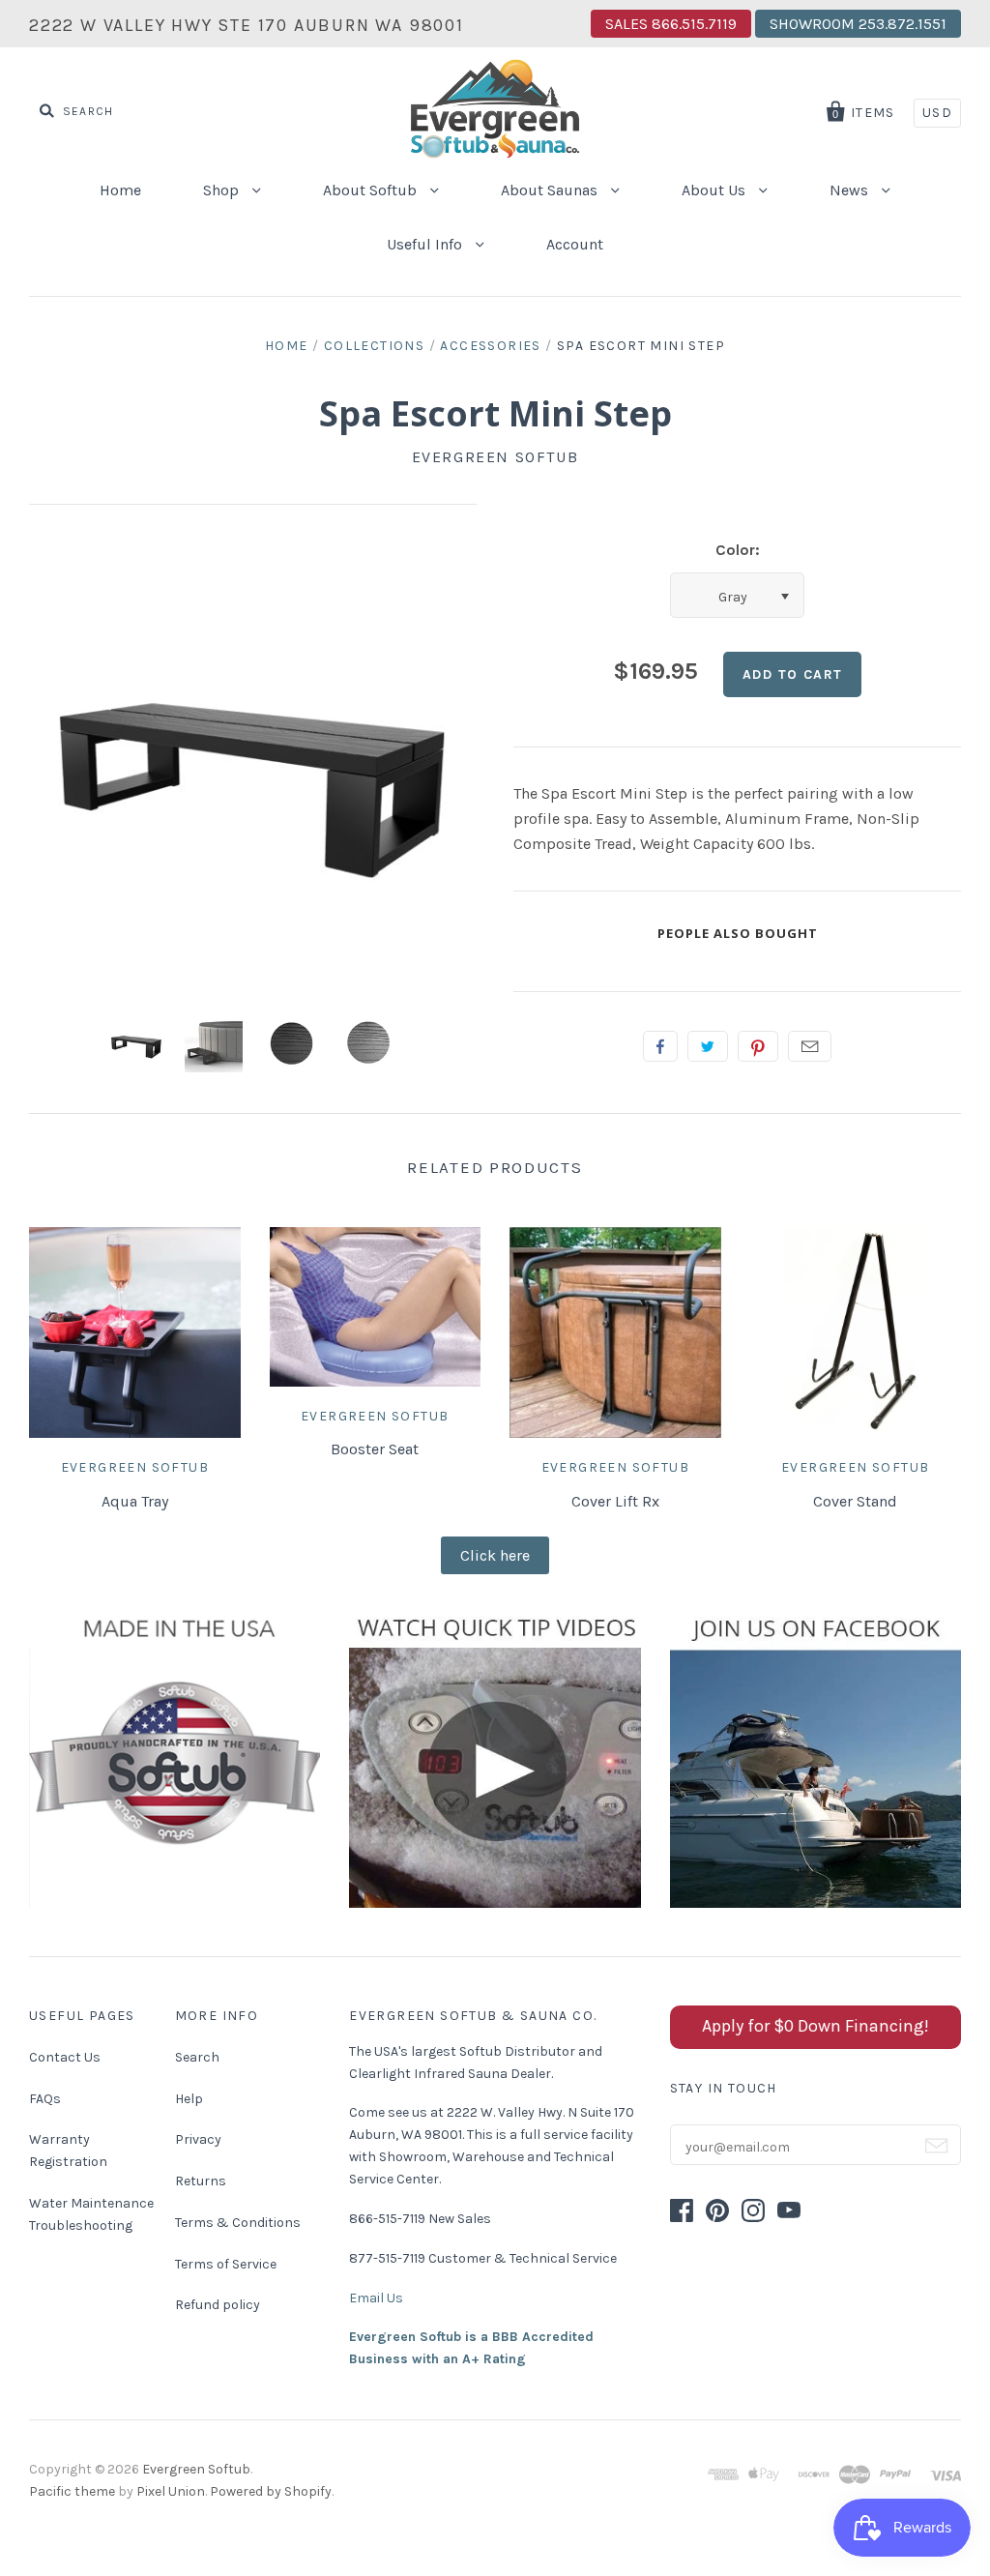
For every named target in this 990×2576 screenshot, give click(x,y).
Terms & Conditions (238, 2223)
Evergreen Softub (495, 457)
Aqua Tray (135, 1501)
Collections (374, 346)
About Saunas (551, 190)
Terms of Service (226, 2264)
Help (189, 2099)
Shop (223, 190)
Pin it (758, 1046)
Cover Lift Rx (615, 1501)
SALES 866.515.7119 (671, 24)
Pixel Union (171, 2491)
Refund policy (218, 2305)
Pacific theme (72, 2491)
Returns (201, 2181)
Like (660, 1046)
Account (575, 244)
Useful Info (426, 244)
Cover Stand (855, 1501)
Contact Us (65, 2057)
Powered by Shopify (271, 2491)
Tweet (708, 1046)
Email (810, 1046)
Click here (495, 1555)
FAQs (45, 2099)
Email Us (376, 2298)
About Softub (372, 190)
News (851, 190)
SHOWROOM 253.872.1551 (858, 24)
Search (197, 2057)
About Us (715, 190)
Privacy (198, 2139)
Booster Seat (375, 1449)
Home (120, 190)
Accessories (490, 346)
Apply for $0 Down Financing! (815, 2026)
